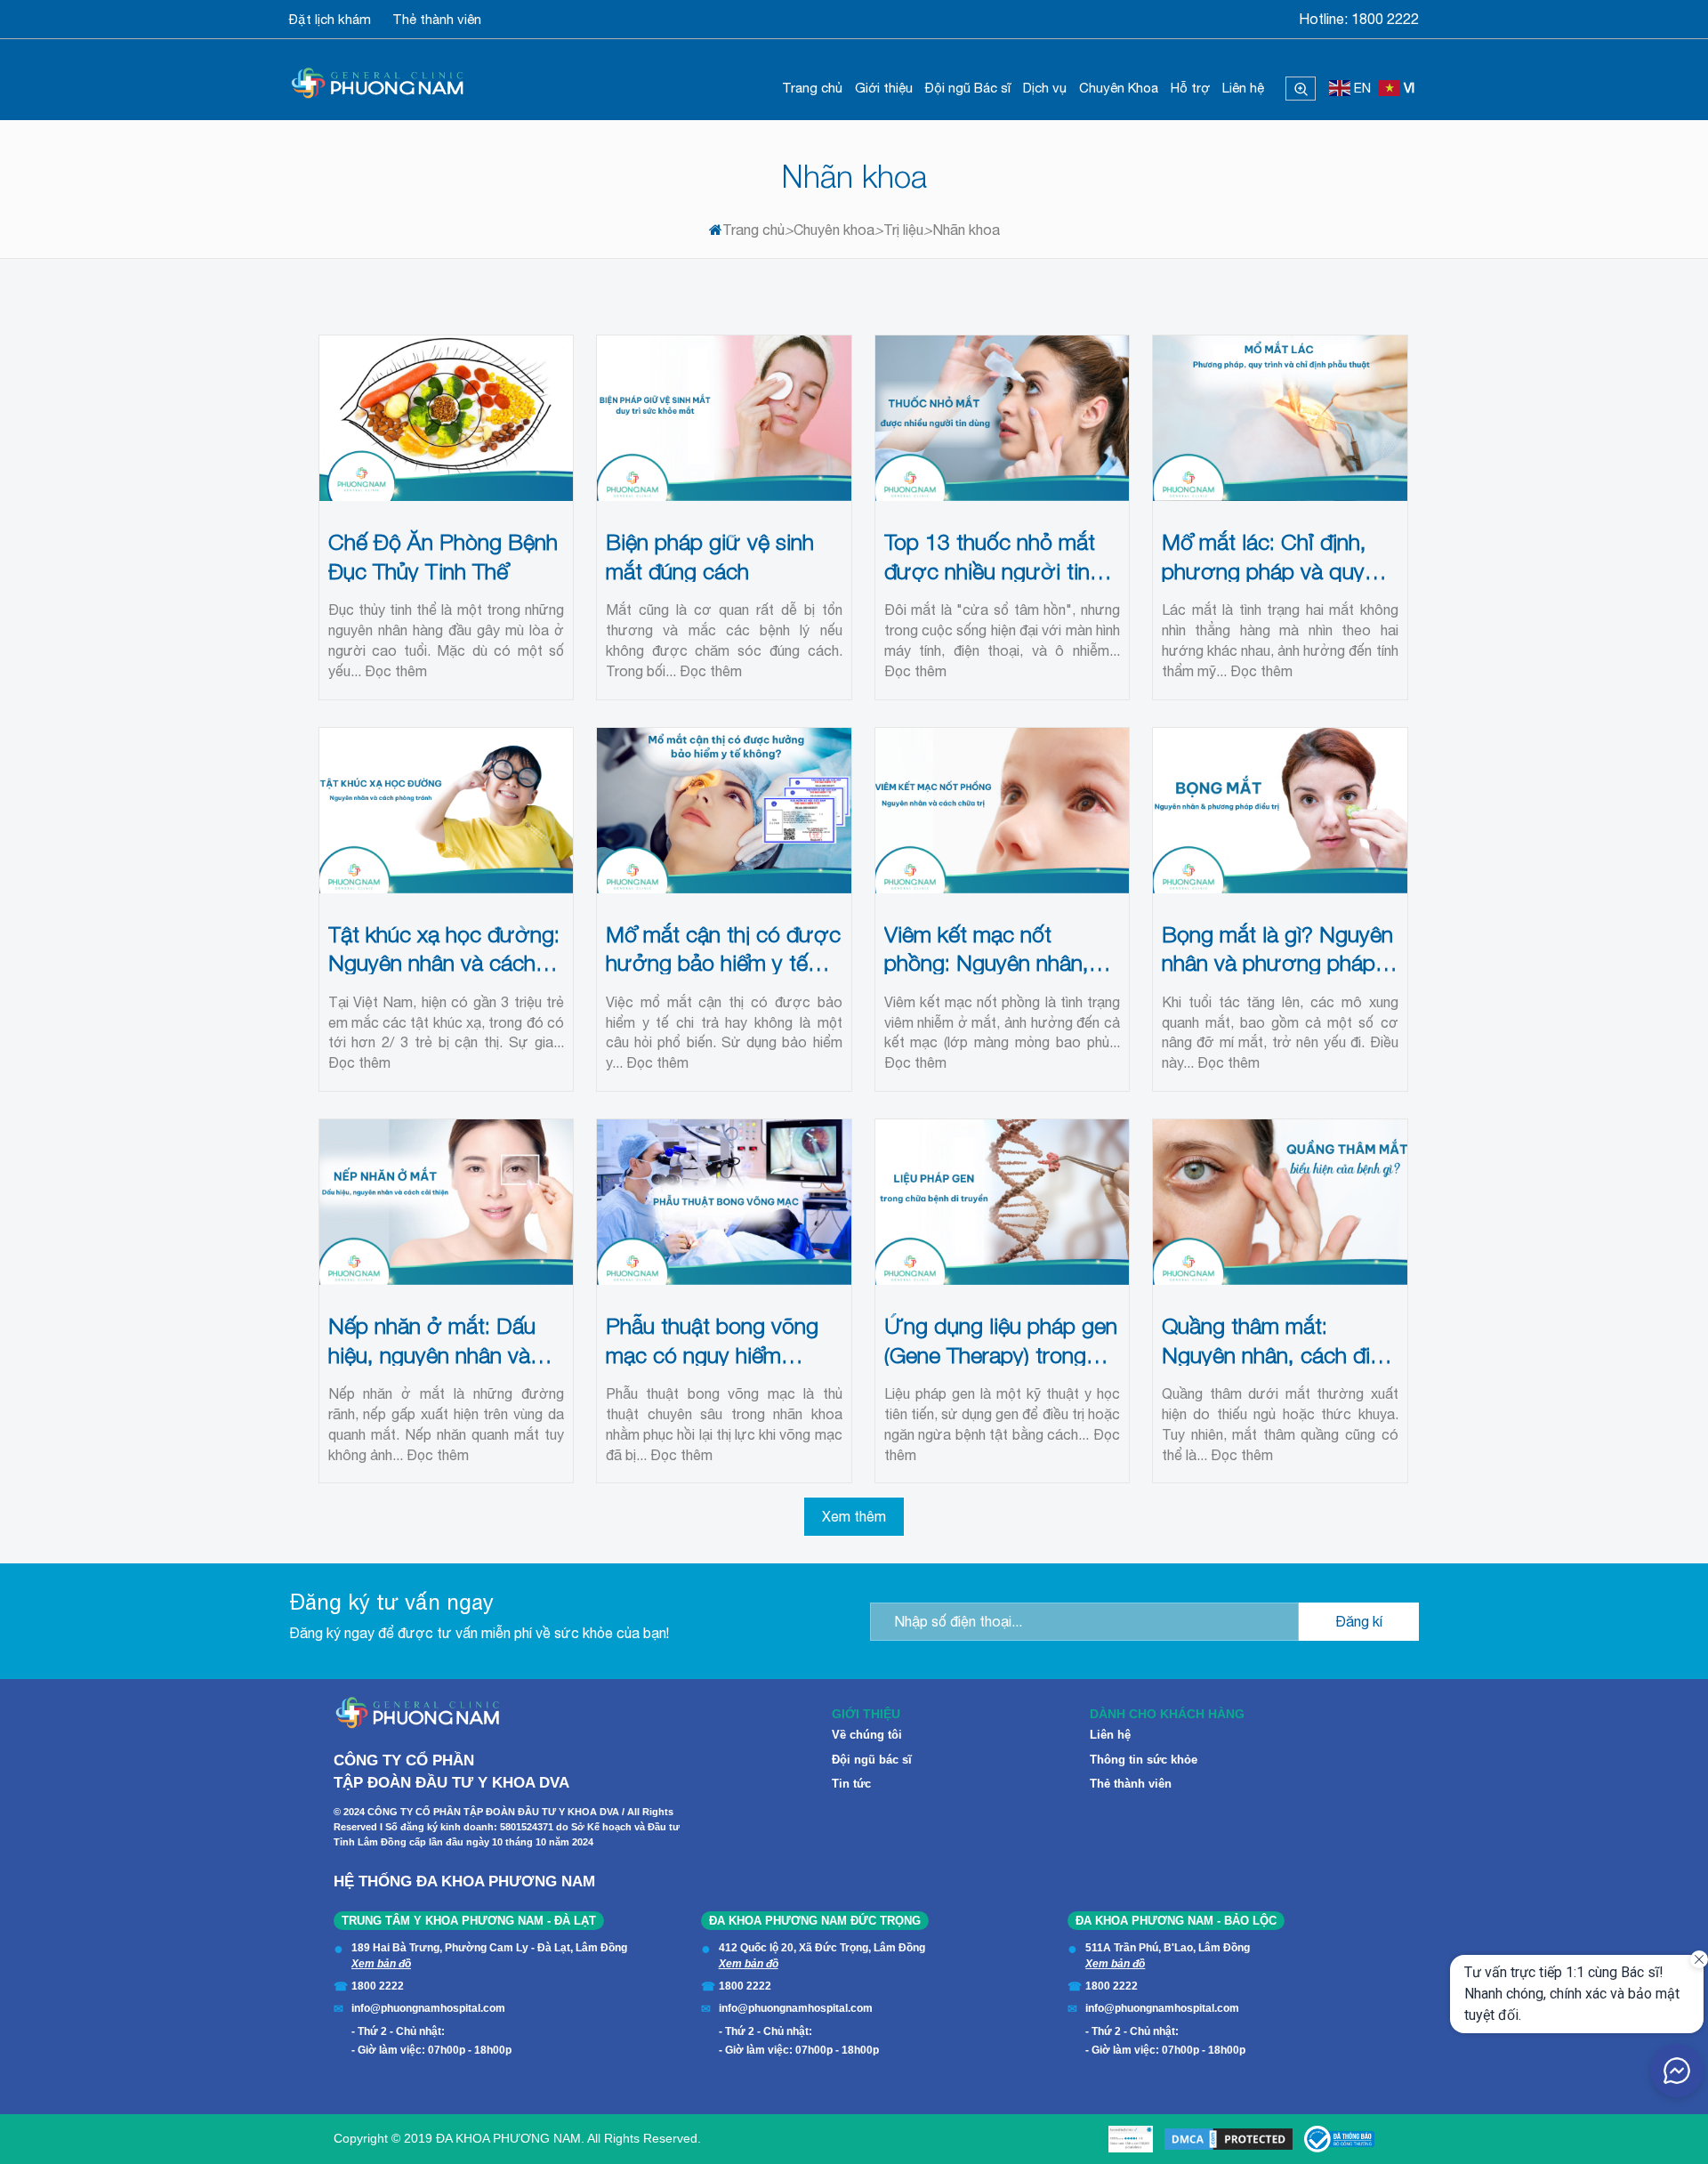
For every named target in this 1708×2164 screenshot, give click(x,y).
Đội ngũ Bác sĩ (968, 88)
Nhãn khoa (854, 176)
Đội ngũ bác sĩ (872, 1760)
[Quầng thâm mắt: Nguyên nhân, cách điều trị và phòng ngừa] (1280, 1202)
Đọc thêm (396, 671)
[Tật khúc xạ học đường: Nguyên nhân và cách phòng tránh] (447, 811)
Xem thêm (854, 1516)
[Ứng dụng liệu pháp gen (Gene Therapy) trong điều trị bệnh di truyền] (1003, 1202)
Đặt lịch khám (330, 19)
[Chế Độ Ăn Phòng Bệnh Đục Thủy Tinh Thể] (447, 418)
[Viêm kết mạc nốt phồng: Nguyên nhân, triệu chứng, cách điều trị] (1003, 811)
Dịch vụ (1045, 88)
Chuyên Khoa (1119, 88)
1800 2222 (1385, 19)
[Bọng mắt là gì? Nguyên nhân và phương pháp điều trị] (1280, 811)
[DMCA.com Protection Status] (1229, 2139)
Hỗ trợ (1190, 88)
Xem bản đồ (381, 1964)
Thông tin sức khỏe (1144, 1760)
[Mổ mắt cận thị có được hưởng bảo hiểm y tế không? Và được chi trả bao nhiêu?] (724, 811)
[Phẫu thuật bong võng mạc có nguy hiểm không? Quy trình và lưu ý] (724, 1202)
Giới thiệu (884, 88)
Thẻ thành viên (437, 19)
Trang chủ (812, 88)
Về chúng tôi (867, 1735)
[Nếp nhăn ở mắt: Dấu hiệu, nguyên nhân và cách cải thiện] (447, 1202)
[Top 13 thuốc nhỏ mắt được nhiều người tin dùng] (1003, 418)
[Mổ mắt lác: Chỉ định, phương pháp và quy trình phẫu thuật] (1280, 418)
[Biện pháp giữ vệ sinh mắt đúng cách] (724, 418)
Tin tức (851, 1784)
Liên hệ (1243, 88)
